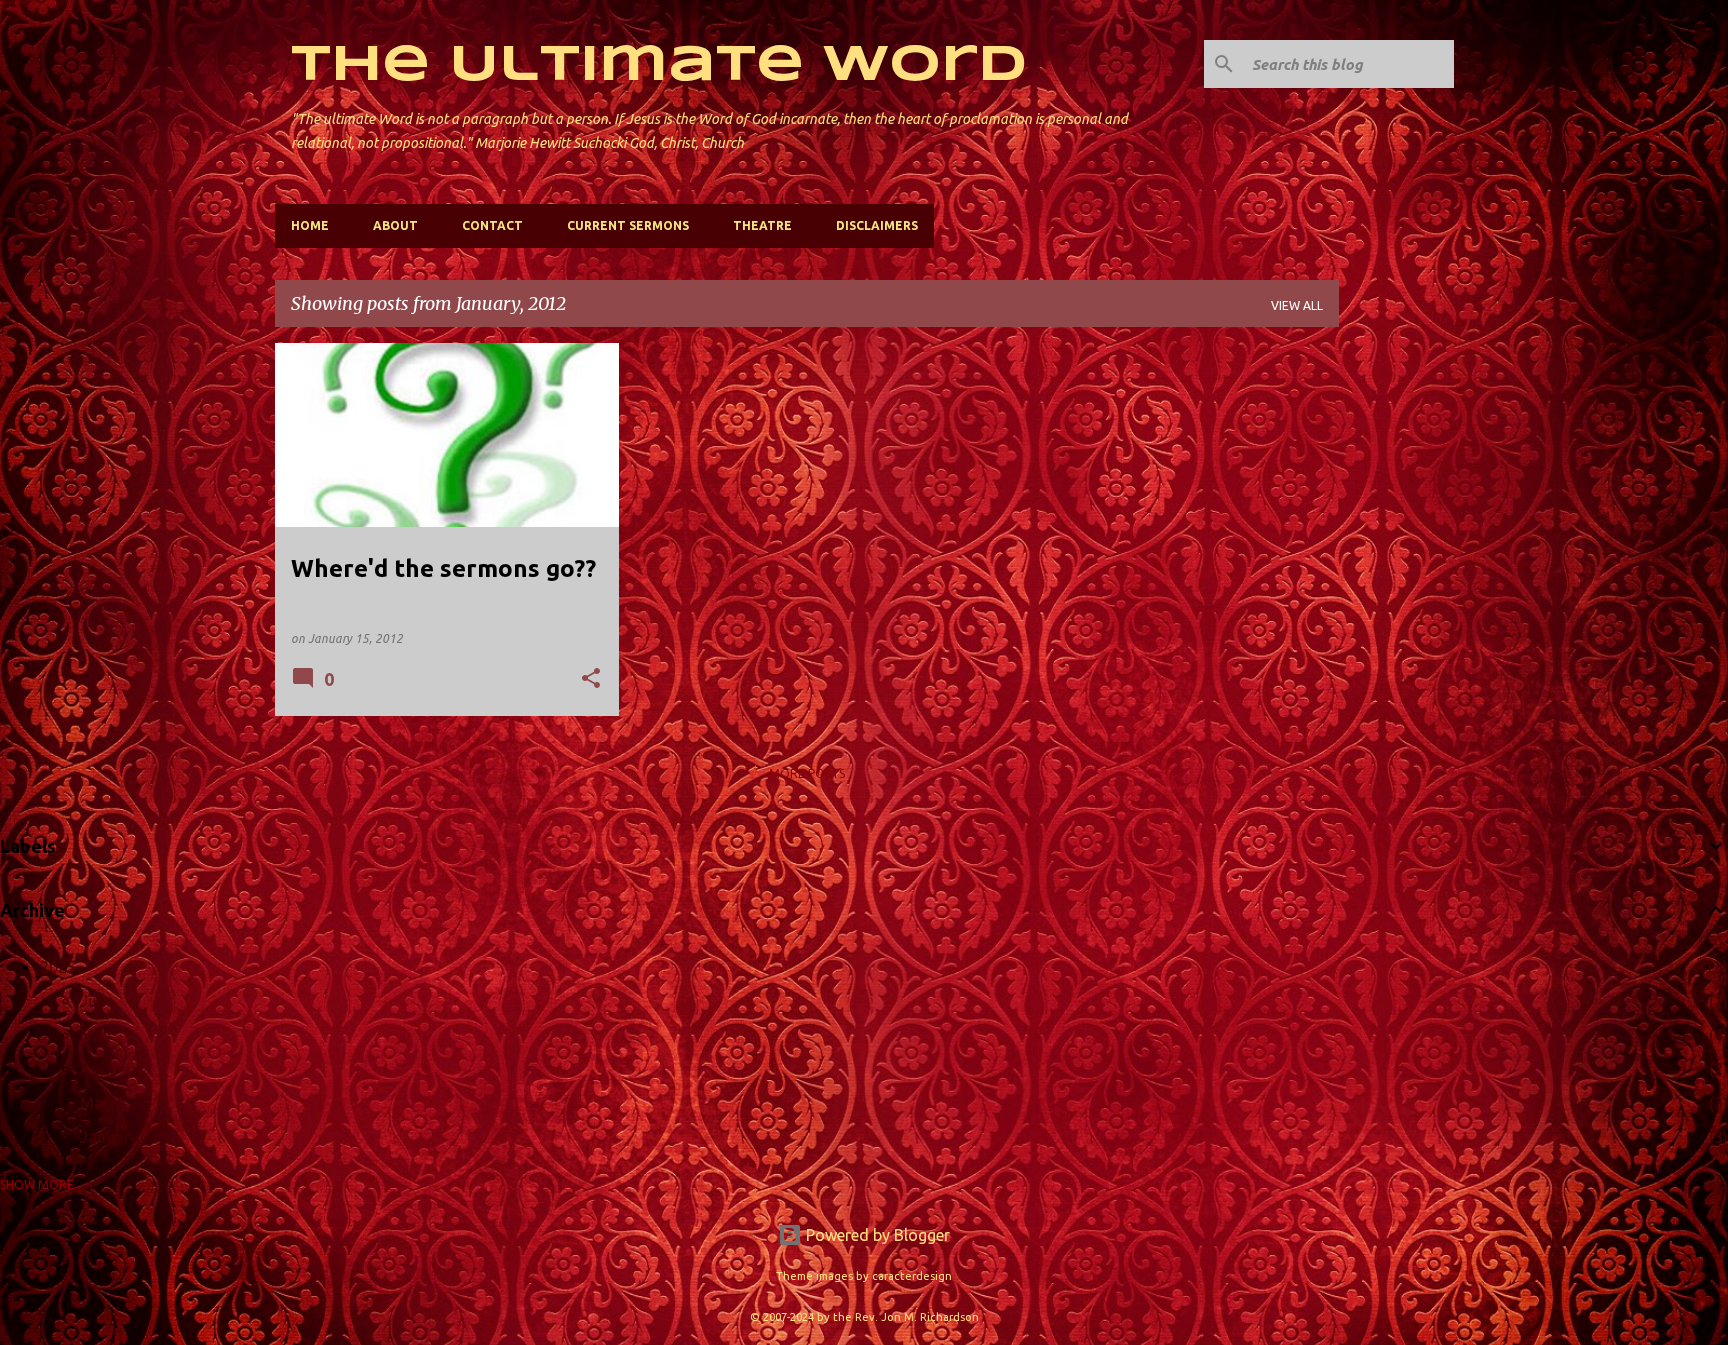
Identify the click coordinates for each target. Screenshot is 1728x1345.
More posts (807, 773)
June (97, 1001)
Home (310, 225)
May (95, 1035)
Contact (492, 225)
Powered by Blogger (876, 1235)
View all (1297, 305)
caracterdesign (912, 1276)
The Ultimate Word (659, 66)
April (97, 1069)
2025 (58, 967)
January (109, 1137)
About (395, 225)
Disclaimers (877, 225)
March (103, 1103)
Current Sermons (628, 225)
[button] (591, 679)
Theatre (762, 225)
